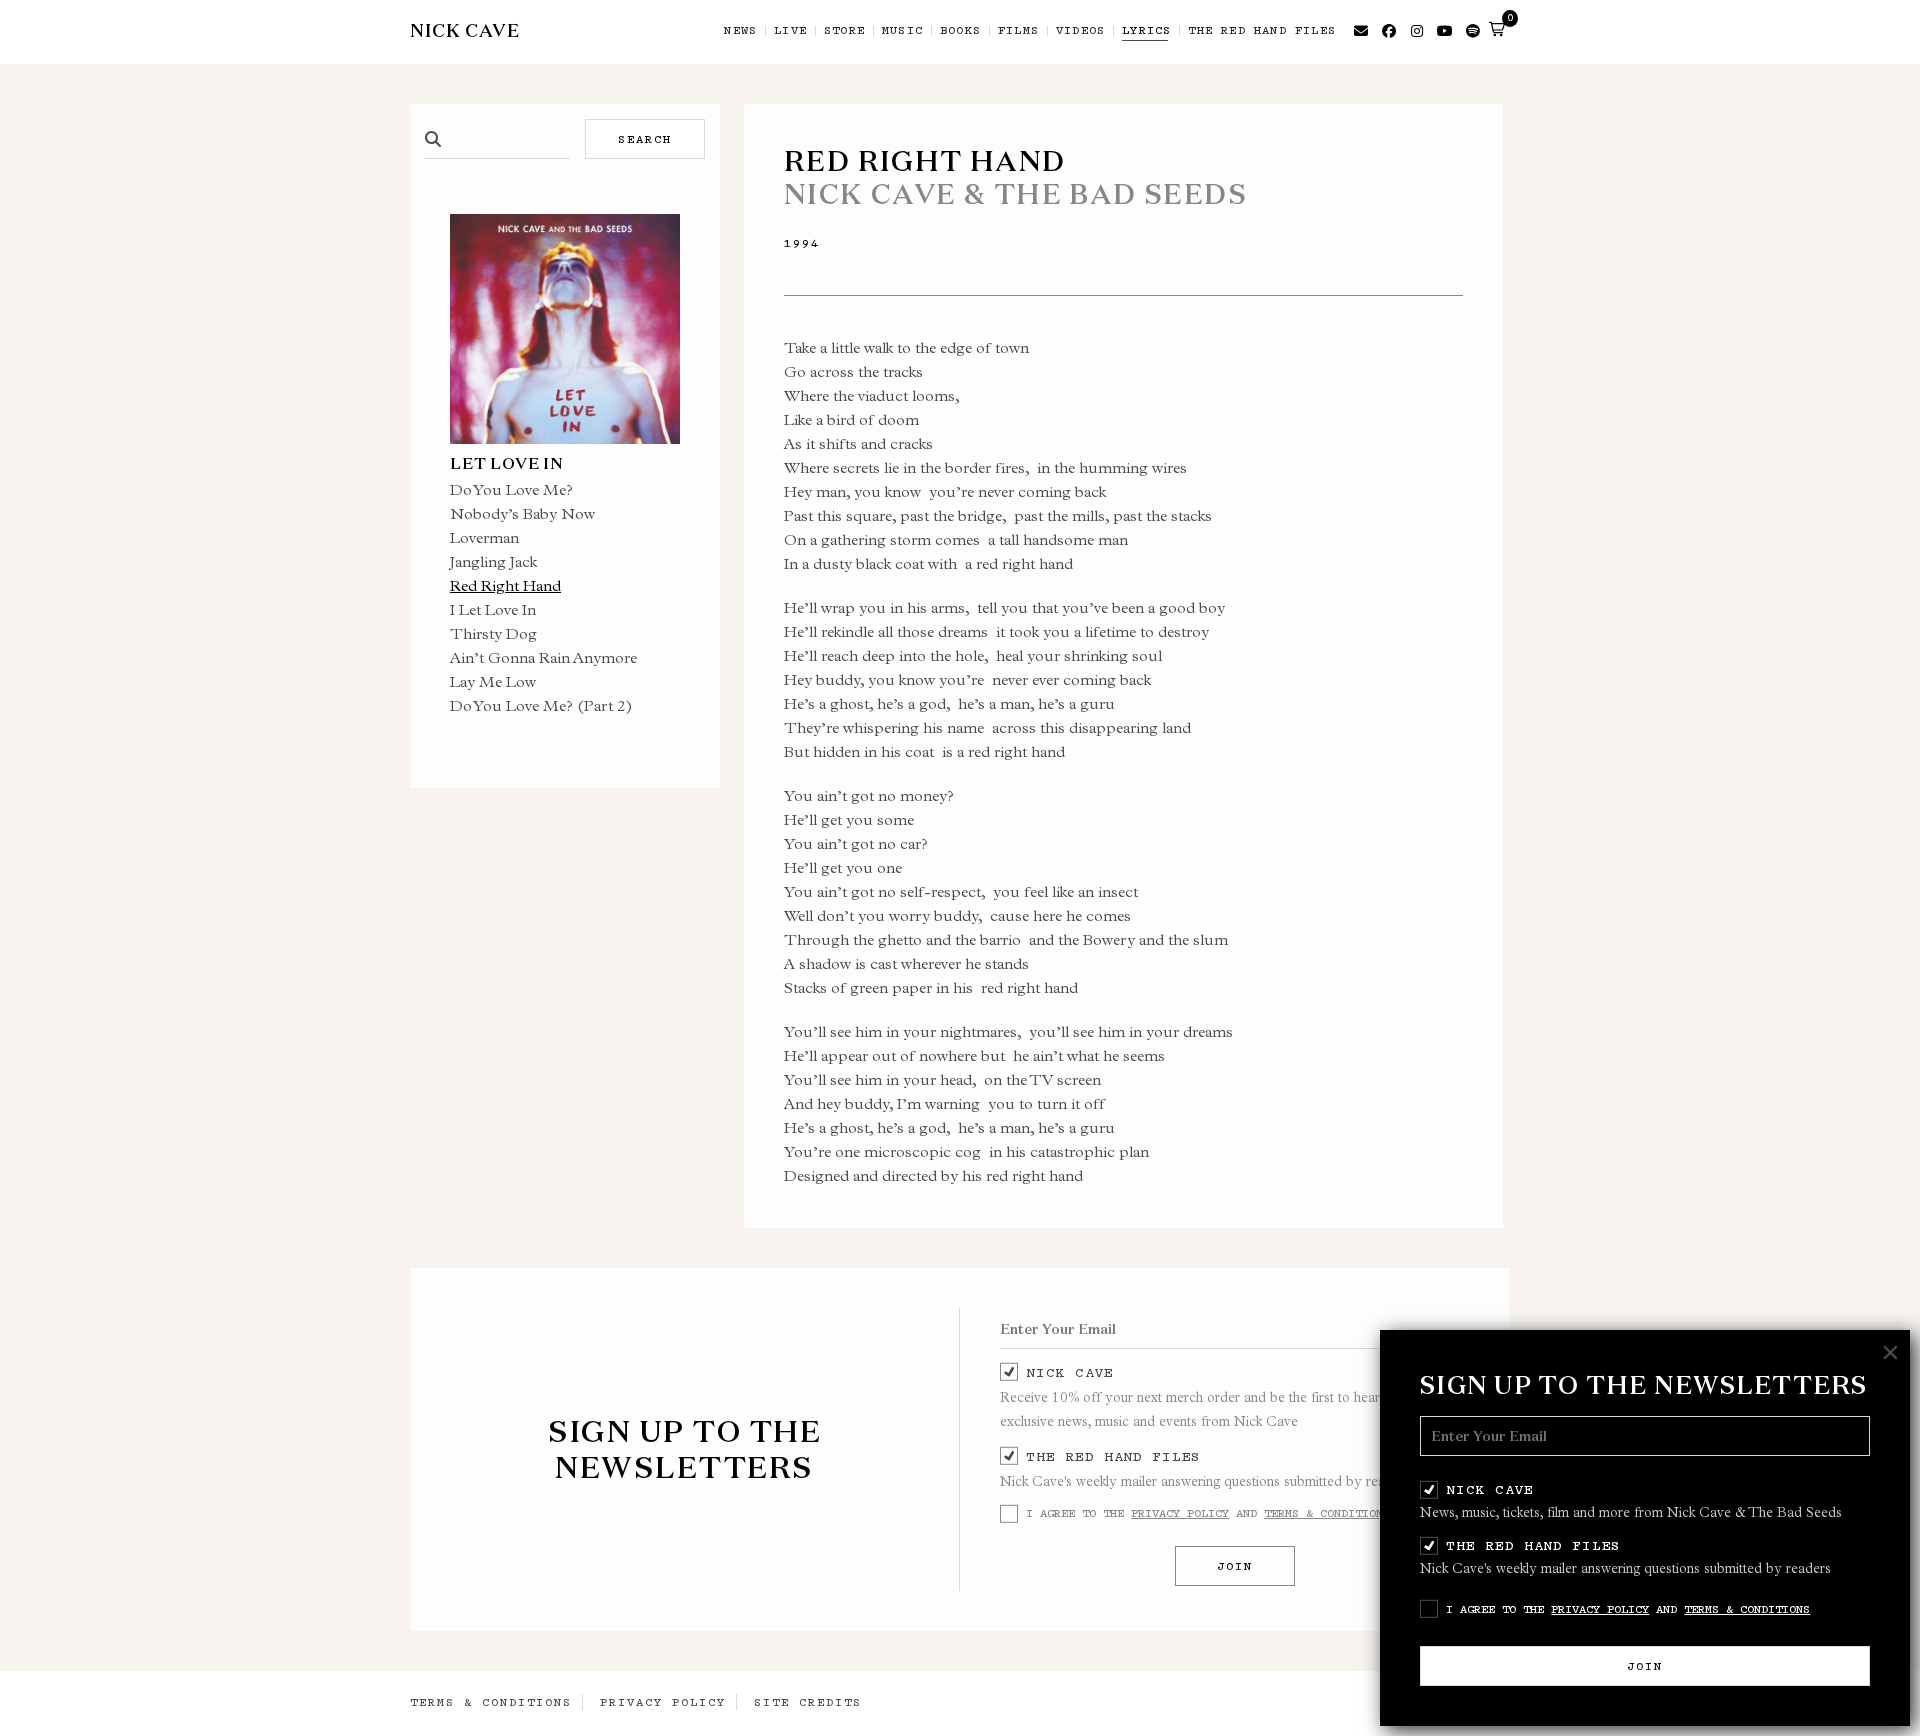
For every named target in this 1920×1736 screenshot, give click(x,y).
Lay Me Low (493, 681)
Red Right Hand (505, 585)
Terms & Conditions (1747, 1609)
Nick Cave (1489, 1489)
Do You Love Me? (511, 489)
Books (960, 31)
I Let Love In (493, 609)
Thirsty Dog (493, 633)
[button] (1497, 29)
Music (902, 31)
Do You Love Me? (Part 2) (541, 705)
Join (1645, 1666)
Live (790, 31)
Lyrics (1146, 31)
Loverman (484, 537)
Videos (1080, 31)
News (740, 31)
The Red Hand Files (1533, 1545)
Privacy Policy (1600, 1609)
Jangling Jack (493, 561)
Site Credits (808, 1702)
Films (1018, 31)
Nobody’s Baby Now (522, 513)
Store (844, 31)
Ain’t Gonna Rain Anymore (543, 657)
